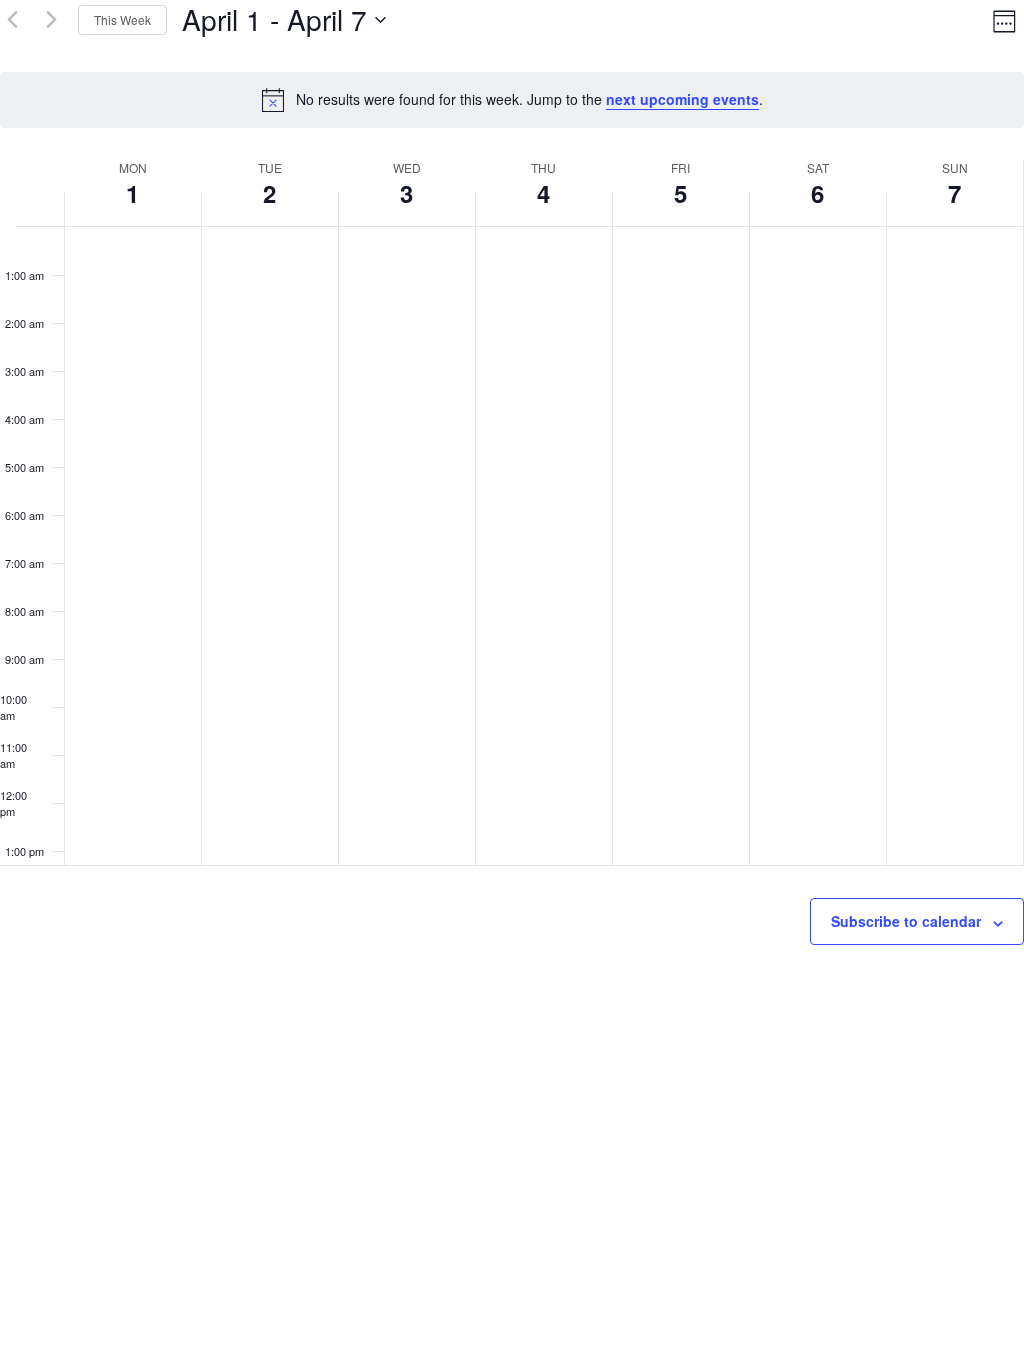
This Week (122, 19)
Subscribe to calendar (906, 921)
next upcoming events (682, 99)
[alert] (512, 100)
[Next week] (51, 20)
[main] (512, 488)
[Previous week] (12, 20)
